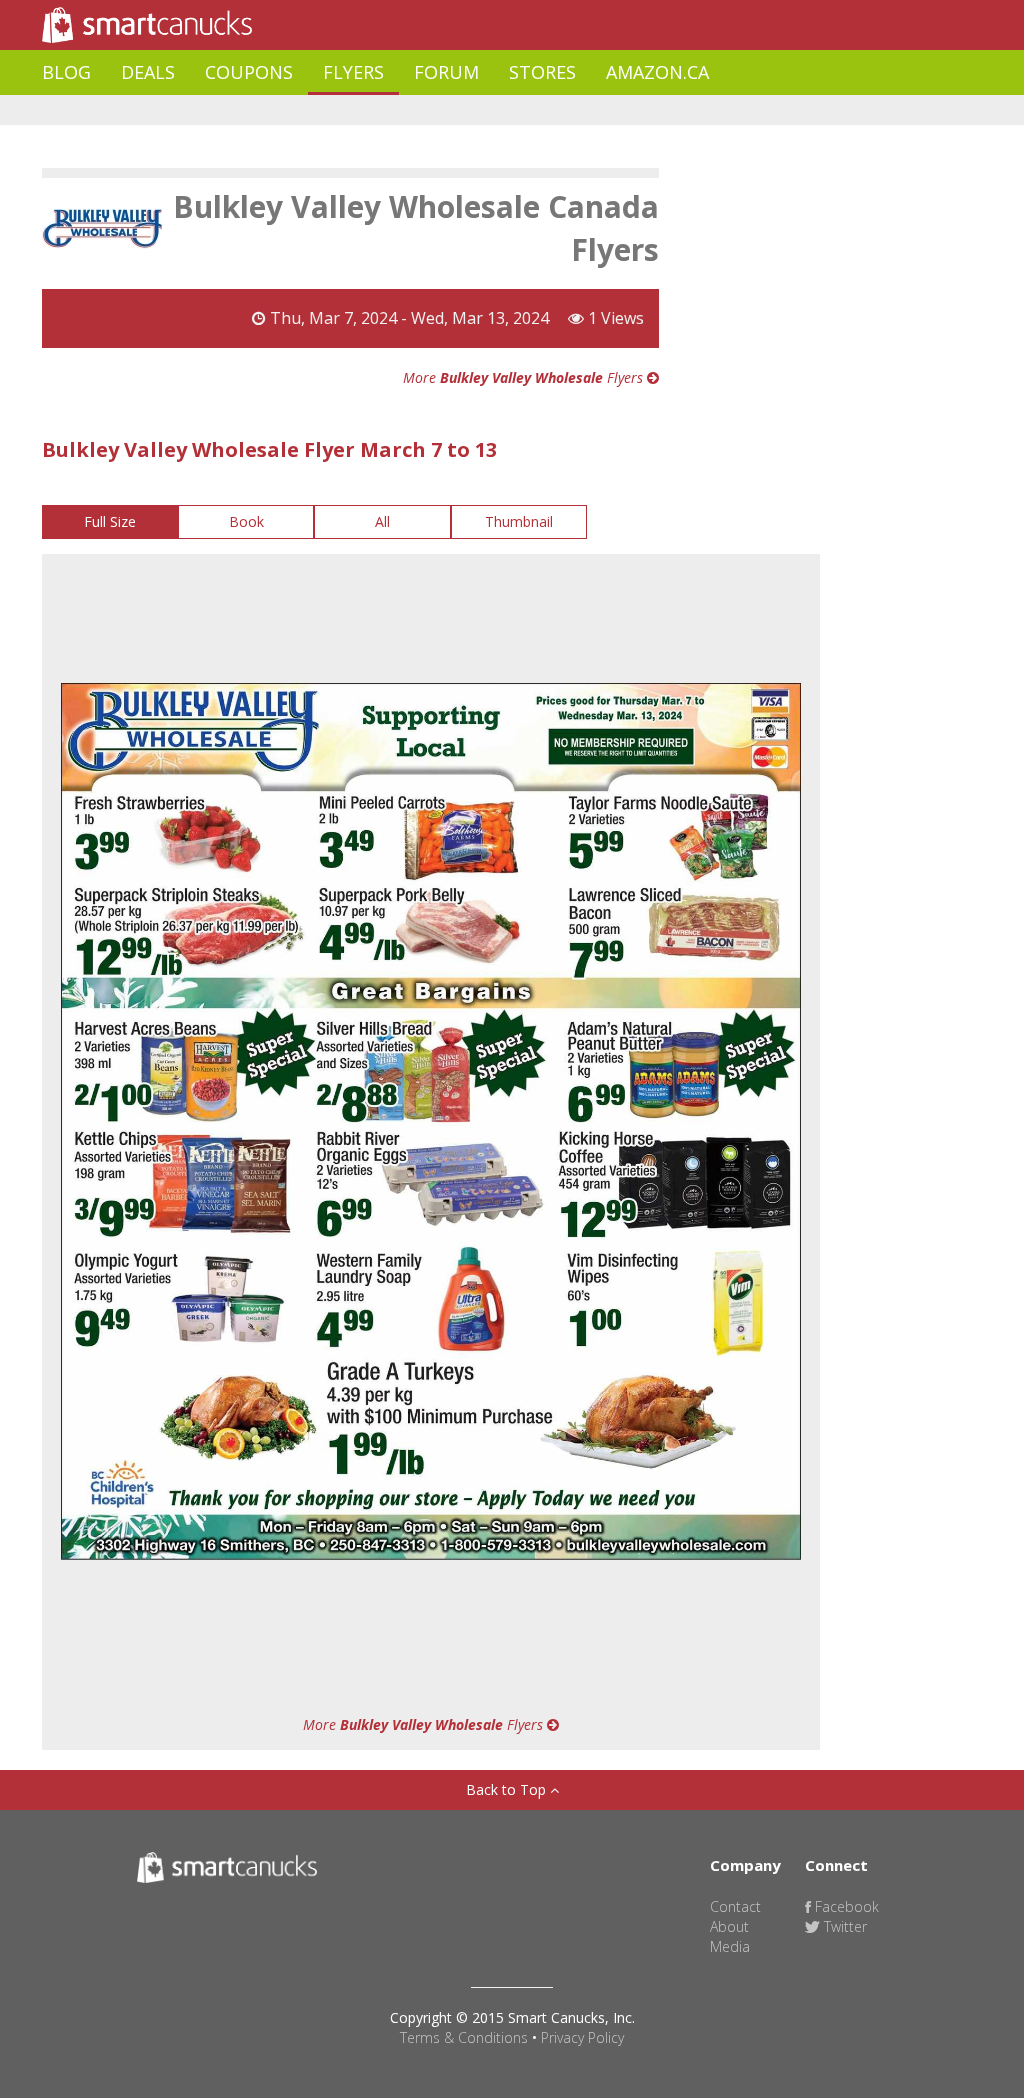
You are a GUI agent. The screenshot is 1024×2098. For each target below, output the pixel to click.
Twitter (843, 1926)
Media (730, 1946)
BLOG (66, 72)
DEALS (148, 72)
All (382, 521)
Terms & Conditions (464, 2037)
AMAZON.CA (657, 72)
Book (246, 521)
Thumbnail (519, 521)
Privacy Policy (582, 2037)
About (729, 1926)
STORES (542, 72)
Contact (735, 1906)
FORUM (446, 72)
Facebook (845, 1906)
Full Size (110, 521)
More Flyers (525, 377)
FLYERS (353, 72)
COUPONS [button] (249, 72)
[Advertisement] (406, 110)
